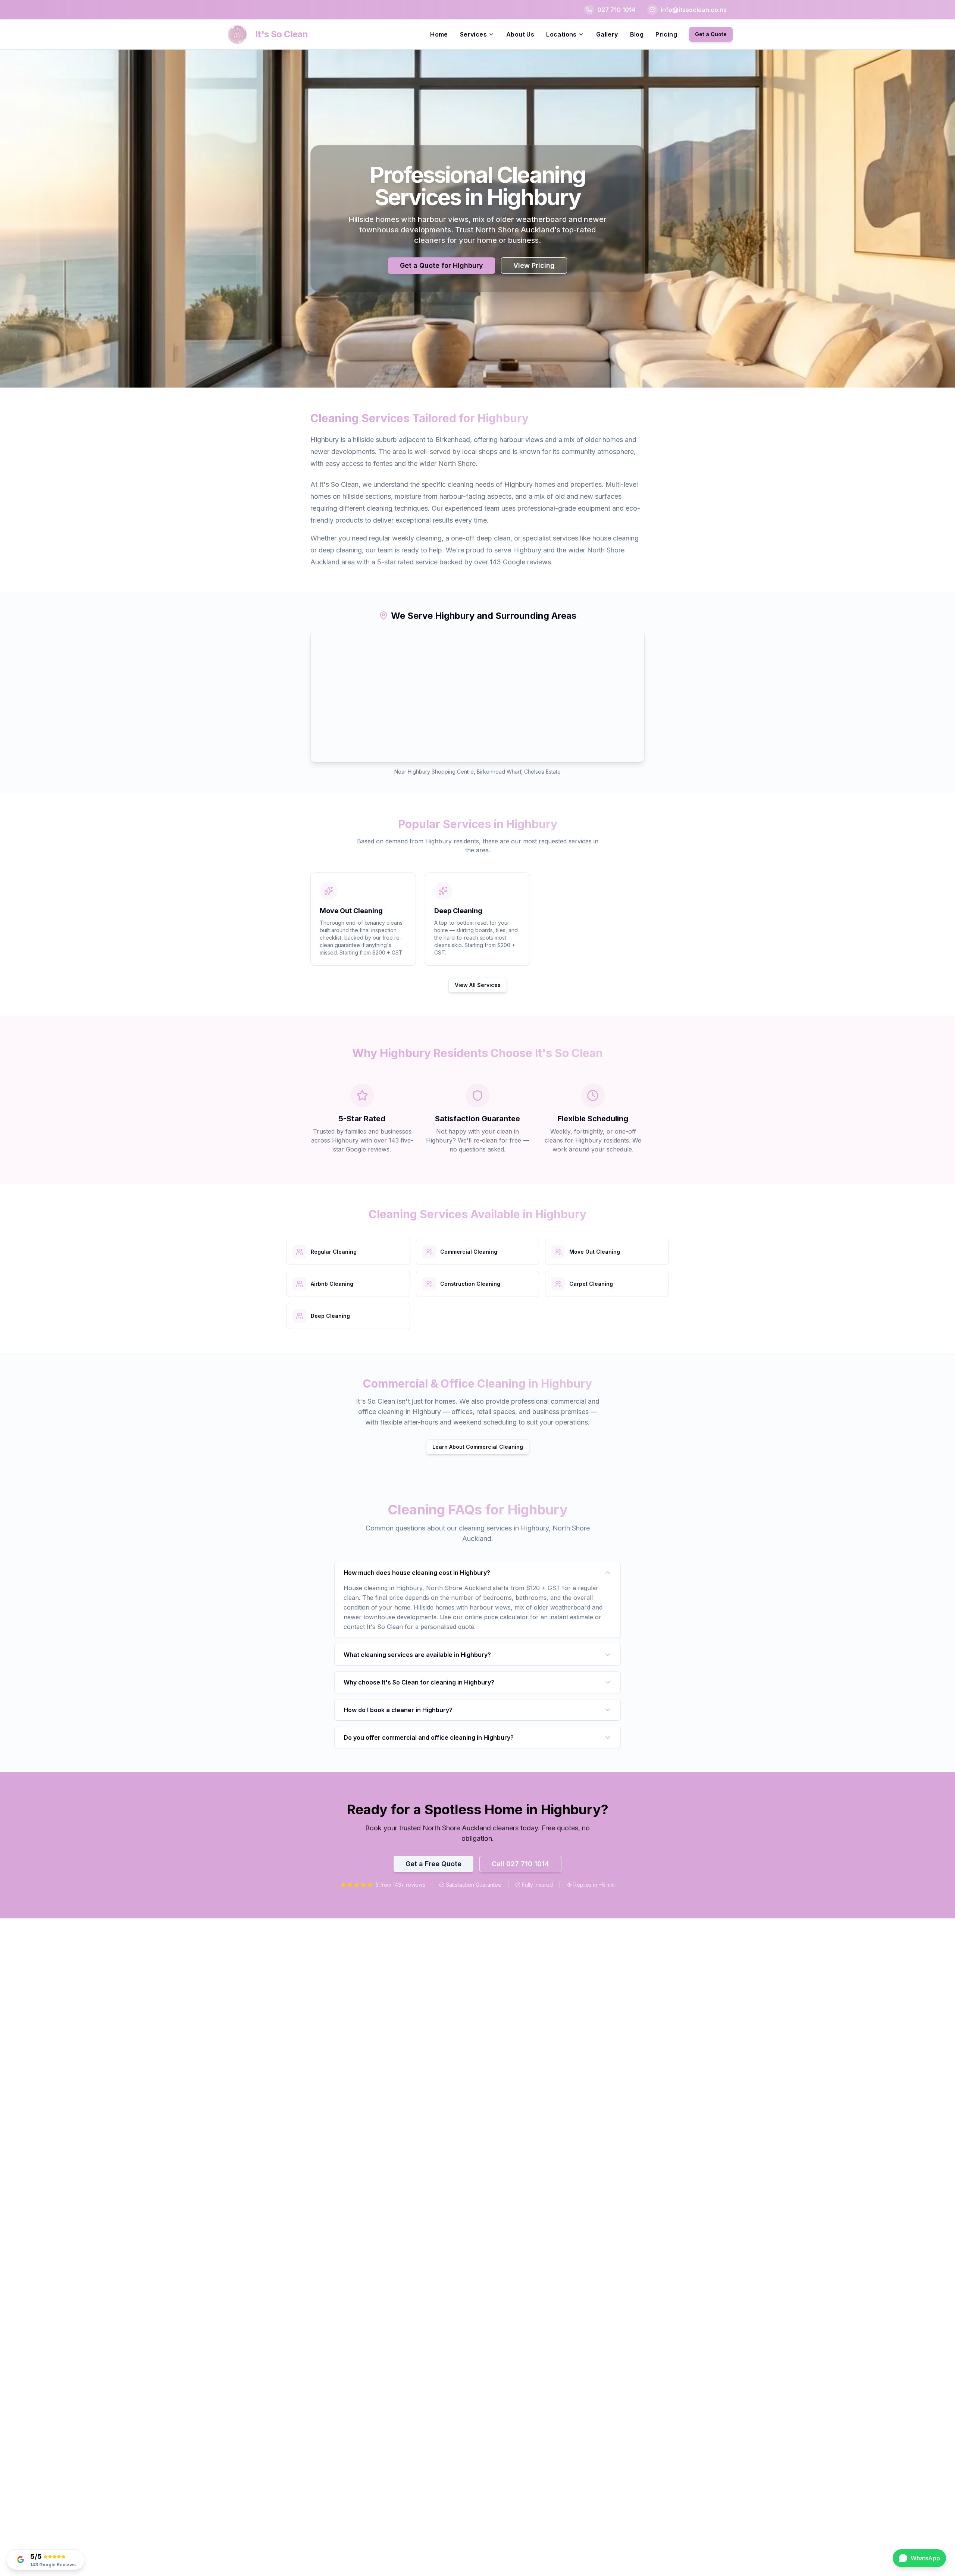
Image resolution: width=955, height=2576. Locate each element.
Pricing (666, 34)
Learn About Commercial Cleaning (478, 1447)
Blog (637, 34)
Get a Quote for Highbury (442, 265)
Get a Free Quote (433, 1864)
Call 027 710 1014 (520, 1864)
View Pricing (534, 265)
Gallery (607, 34)
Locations (561, 34)
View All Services (478, 985)
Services (473, 34)
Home (439, 34)
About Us (520, 34)
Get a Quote (711, 34)
